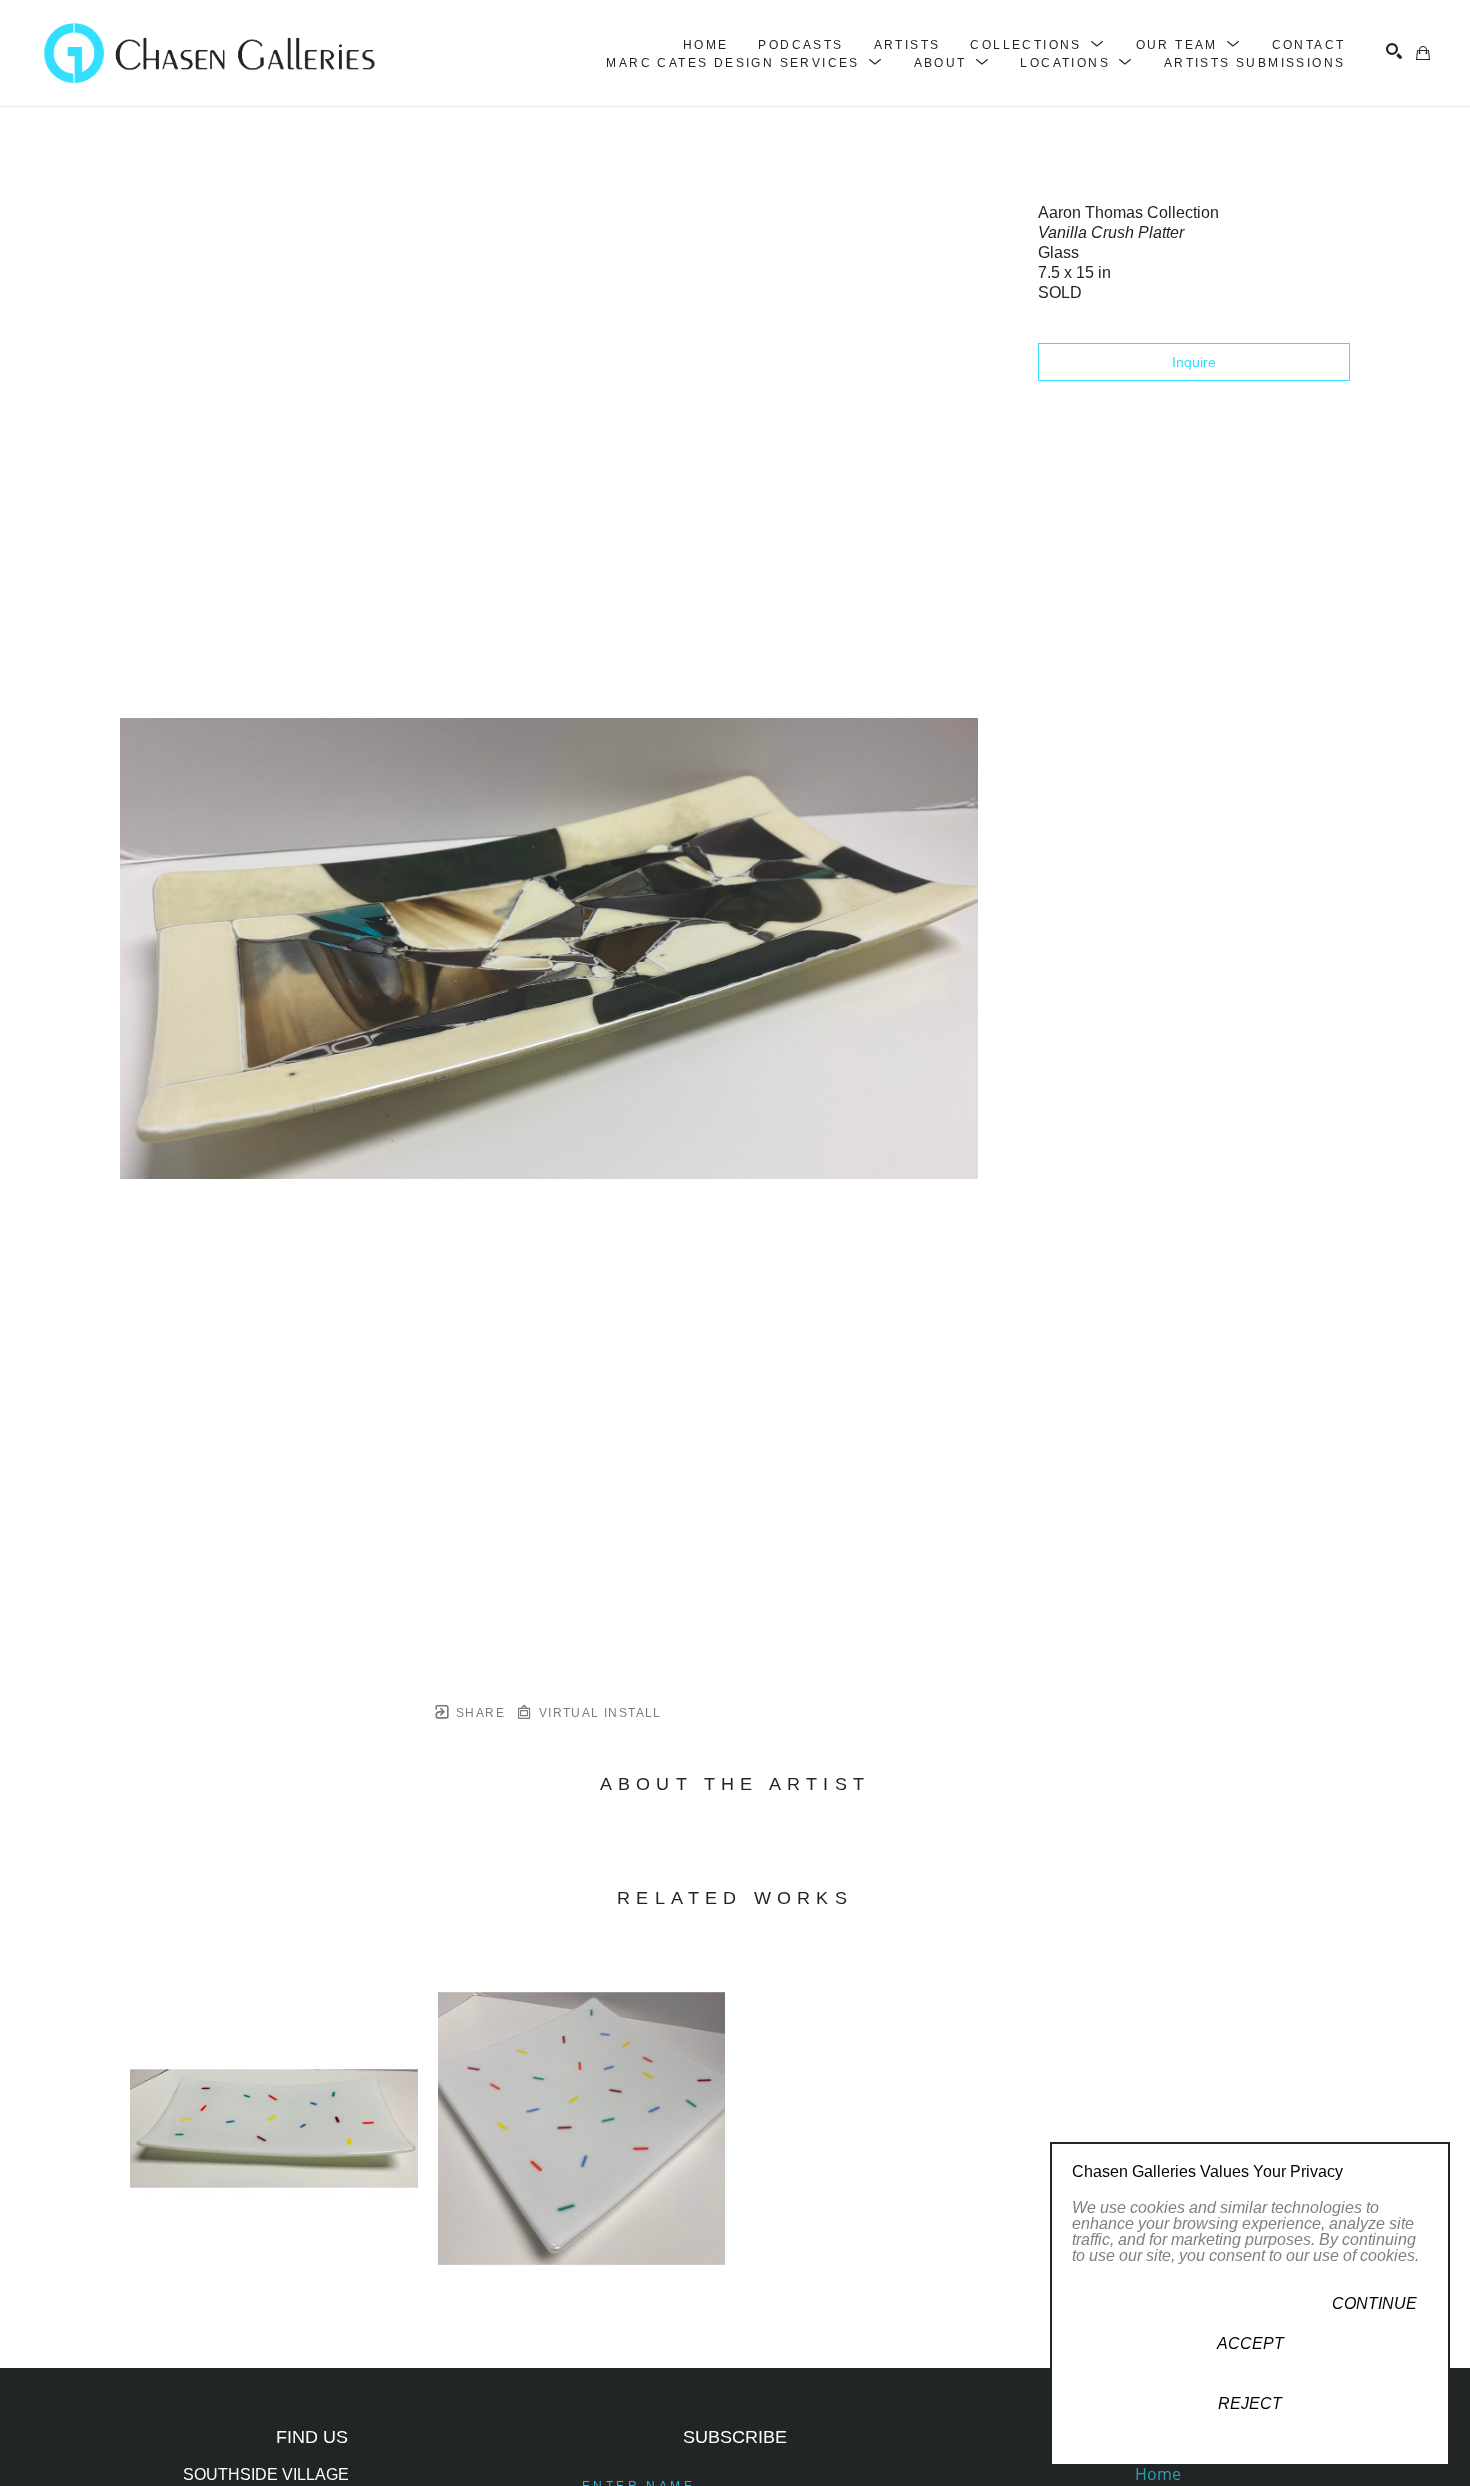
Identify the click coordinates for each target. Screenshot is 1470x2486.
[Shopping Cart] (1423, 53)
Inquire (1194, 362)
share (478, 1713)
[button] (1037, 45)
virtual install (597, 1713)
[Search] (1394, 51)
